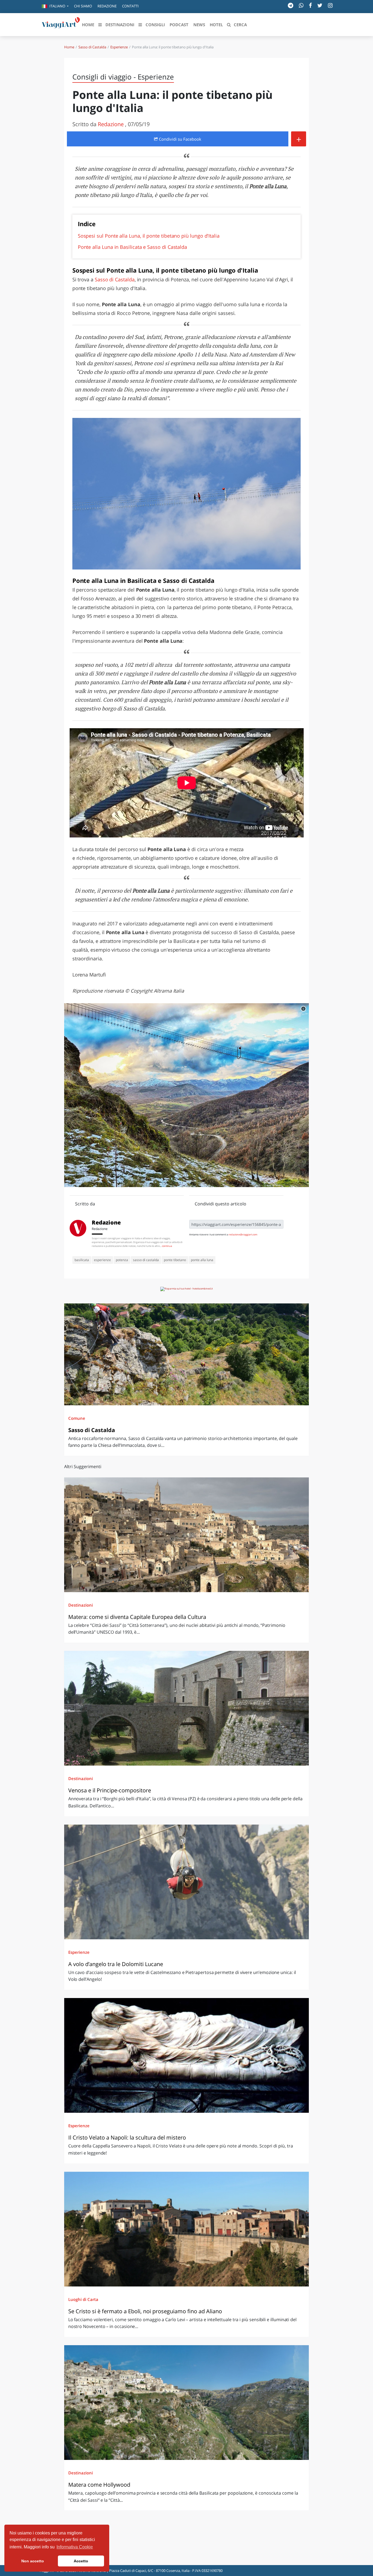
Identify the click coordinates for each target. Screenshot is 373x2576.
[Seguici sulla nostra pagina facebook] (310, 5)
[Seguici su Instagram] (330, 5)
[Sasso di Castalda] (187, 1354)
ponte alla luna (202, 1260)
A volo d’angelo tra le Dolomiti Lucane (116, 1964)
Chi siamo (83, 6)
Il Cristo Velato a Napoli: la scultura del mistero (127, 2137)
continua (167, 1246)
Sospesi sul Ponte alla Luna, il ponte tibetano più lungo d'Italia (149, 236)
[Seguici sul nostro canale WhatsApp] (301, 5)
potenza (122, 1260)
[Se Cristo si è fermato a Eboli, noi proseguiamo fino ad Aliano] (187, 2229)
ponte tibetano (175, 1260)
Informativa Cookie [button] (75, 2547)
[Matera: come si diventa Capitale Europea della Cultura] (187, 1535)
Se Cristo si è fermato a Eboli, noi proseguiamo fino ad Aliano (145, 2311)
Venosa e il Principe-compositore (110, 1790)
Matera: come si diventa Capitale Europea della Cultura (137, 1617)
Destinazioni (81, 1605)
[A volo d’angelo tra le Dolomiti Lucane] (187, 1882)
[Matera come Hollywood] (187, 2403)
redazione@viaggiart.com (243, 1234)
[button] (55, 7)
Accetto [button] (81, 2561)
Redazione (107, 6)
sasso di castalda (146, 1260)
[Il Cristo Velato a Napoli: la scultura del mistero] (187, 2055)
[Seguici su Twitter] (320, 5)
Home (69, 47)
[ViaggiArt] (61, 24)
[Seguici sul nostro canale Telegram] (291, 5)
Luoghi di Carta (83, 2299)
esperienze (102, 1260)
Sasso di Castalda (92, 47)
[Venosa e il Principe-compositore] (187, 1708)
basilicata (82, 1260)
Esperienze (119, 47)
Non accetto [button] (33, 2561)
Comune (77, 1418)
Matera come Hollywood (99, 2485)
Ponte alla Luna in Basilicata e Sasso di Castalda (132, 247)
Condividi (180, 139)
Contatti (130, 6)
